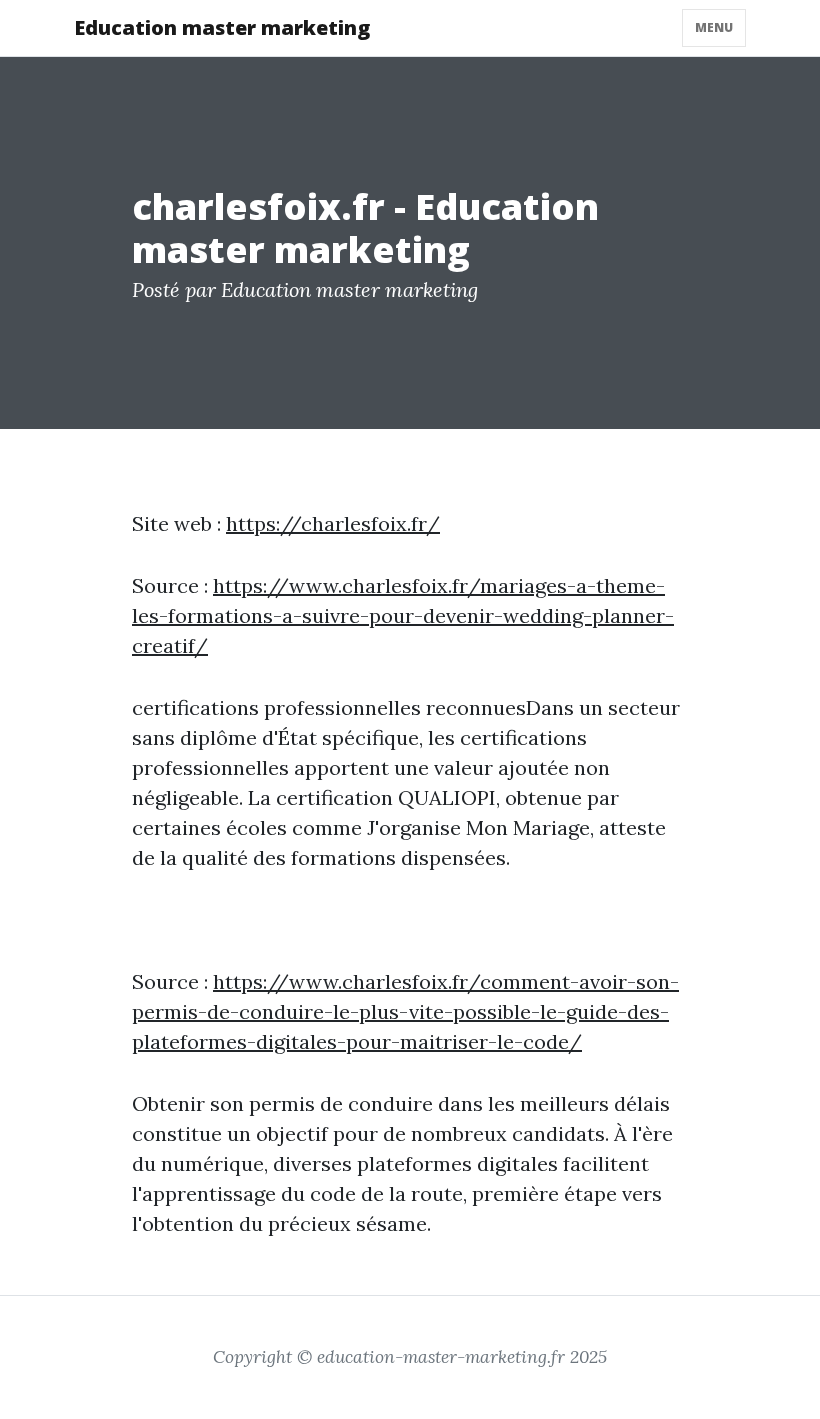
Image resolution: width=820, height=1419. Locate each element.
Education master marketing (222, 27)
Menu (714, 27)
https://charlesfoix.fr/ (333, 523)
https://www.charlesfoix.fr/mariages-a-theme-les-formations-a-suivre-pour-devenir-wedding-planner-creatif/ (403, 615)
